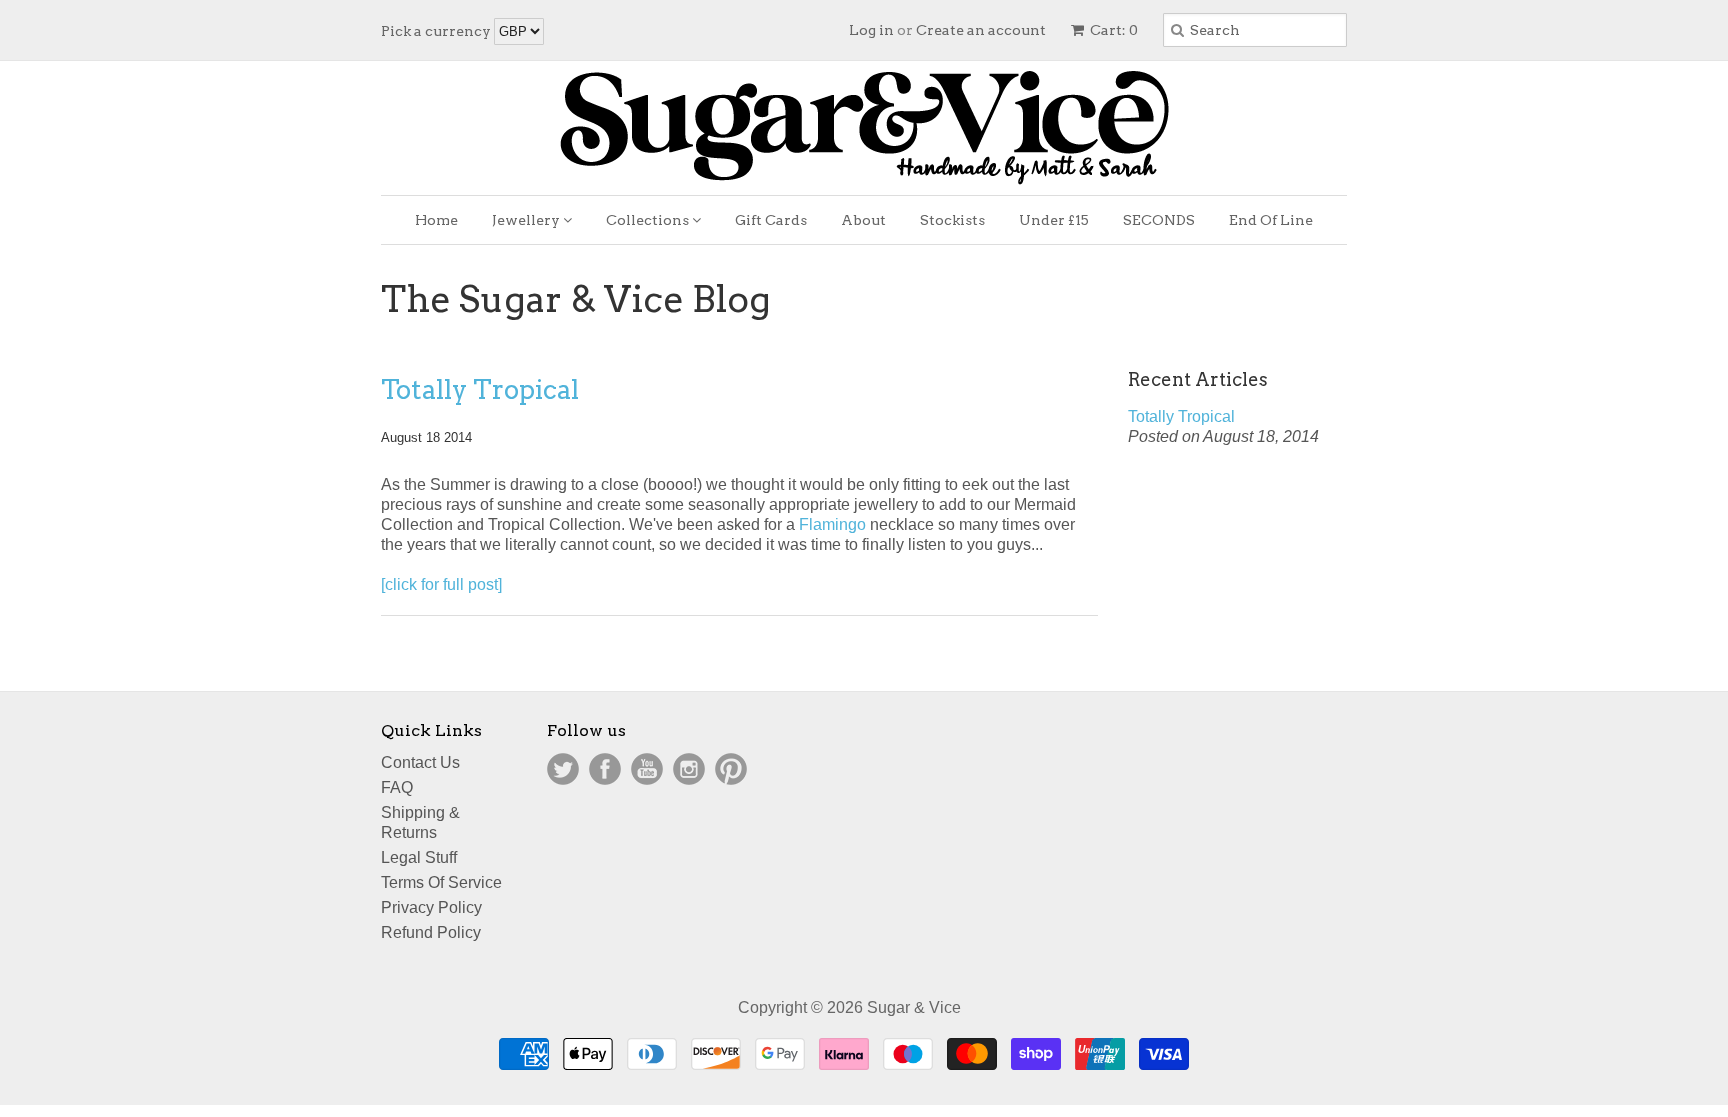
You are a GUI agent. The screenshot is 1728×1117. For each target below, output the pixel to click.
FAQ (397, 787)
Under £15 (1054, 220)
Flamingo (834, 524)
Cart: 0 (1112, 30)
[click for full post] (441, 584)
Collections (649, 220)
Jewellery (527, 220)
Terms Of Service (441, 882)
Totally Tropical (480, 389)
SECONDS (1159, 220)
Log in (871, 30)
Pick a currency (437, 31)
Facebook (605, 769)
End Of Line (1271, 220)
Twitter (563, 769)
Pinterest (731, 769)
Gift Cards (771, 220)
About (863, 220)
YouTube (647, 769)
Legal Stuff (419, 857)
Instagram (689, 769)
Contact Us (420, 762)
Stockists (952, 220)
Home (436, 220)
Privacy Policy (431, 907)
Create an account (981, 30)
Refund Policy (431, 932)
